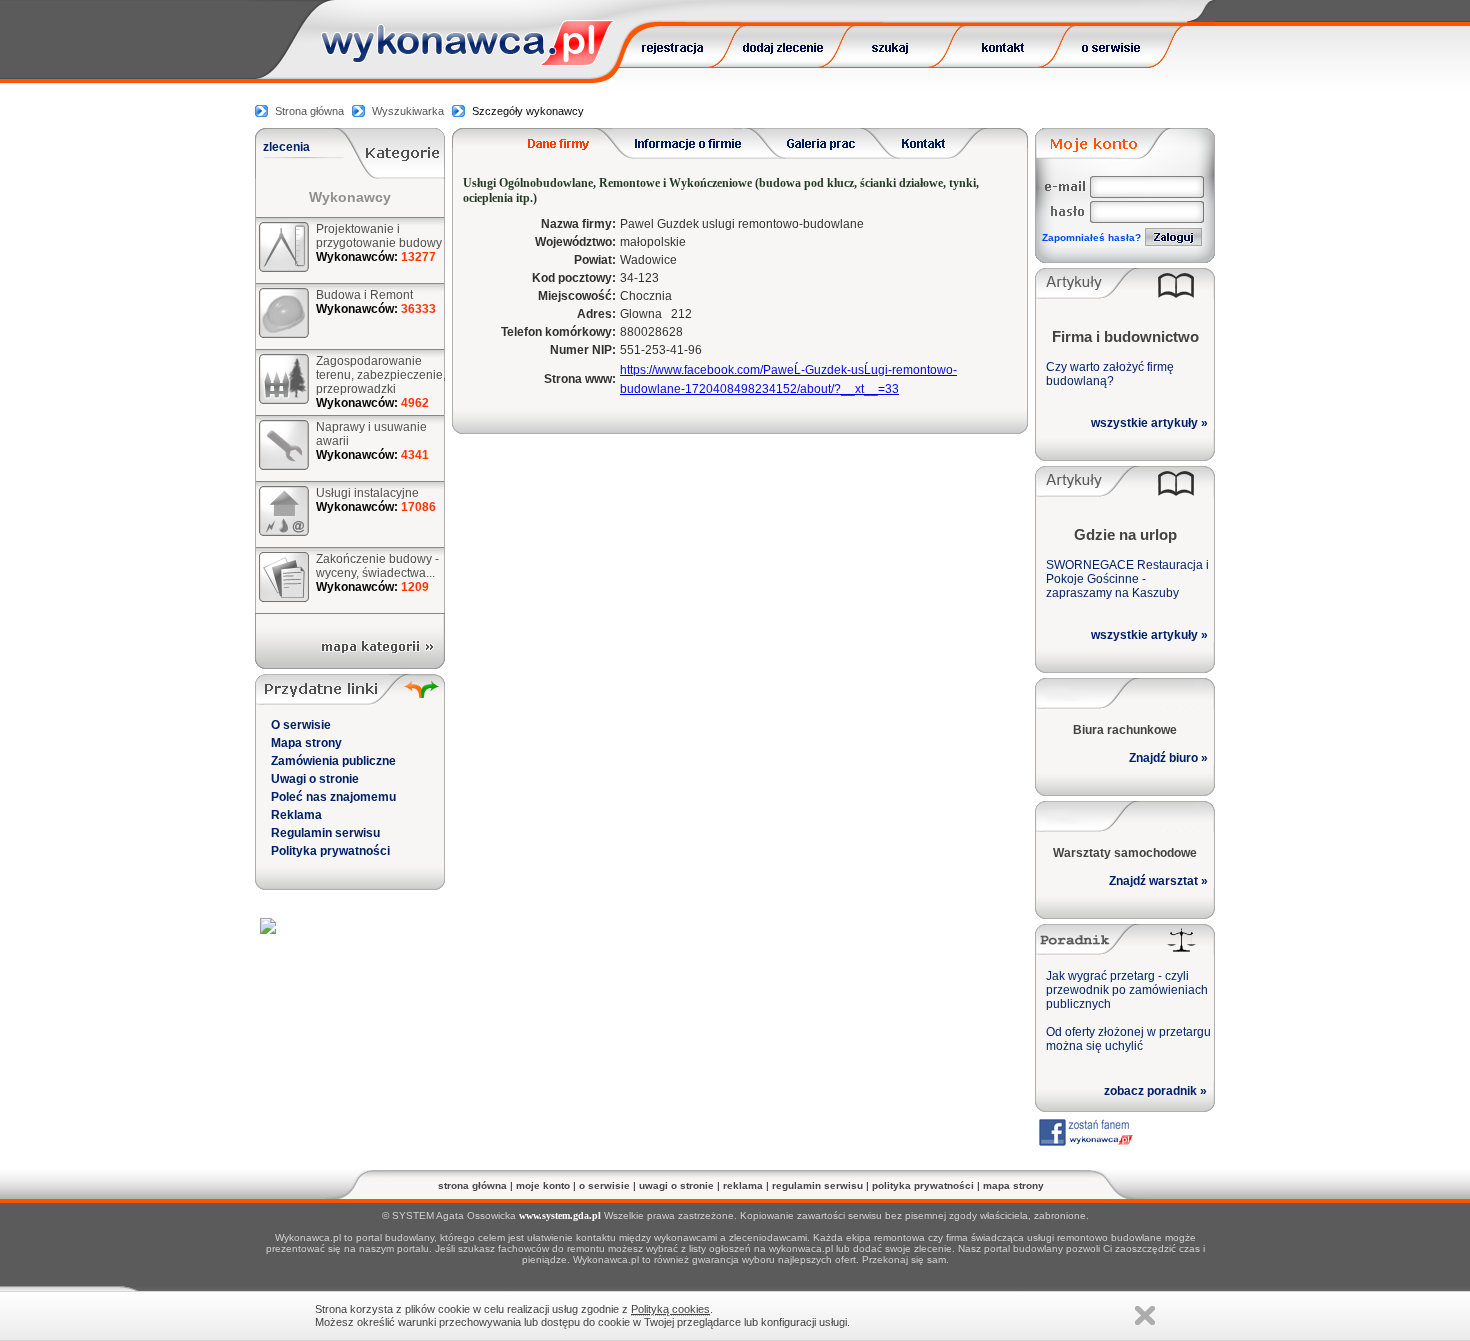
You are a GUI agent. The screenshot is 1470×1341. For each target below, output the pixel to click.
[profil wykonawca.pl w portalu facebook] (1085, 1141)
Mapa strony (306, 743)
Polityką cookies (670, 1309)
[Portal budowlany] (468, 60)
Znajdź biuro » (1168, 758)
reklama (743, 1185)
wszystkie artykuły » (1149, 423)
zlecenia (286, 147)
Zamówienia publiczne (333, 761)
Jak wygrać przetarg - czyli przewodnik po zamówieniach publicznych (1127, 990)
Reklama (296, 815)
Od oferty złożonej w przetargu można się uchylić (1128, 1039)
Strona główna (309, 111)
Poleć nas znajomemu (333, 797)
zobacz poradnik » (1155, 1091)
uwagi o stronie (676, 1185)
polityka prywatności (923, 1185)
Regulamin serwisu (325, 833)
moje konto (543, 1185)
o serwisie (604, 1185)
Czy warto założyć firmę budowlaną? (1110, 374)
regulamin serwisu (817, 1185)
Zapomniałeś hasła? (1091, 237)
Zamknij (1145, 1315)
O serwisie (301, 725)
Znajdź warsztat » (1158, 881)
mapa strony (1013, 1185)
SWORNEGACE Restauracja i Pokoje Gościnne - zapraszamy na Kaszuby (1127, 579)
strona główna (472, 1185)
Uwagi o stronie (315, 779)
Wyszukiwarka (408, 111)
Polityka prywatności (330, 851)
